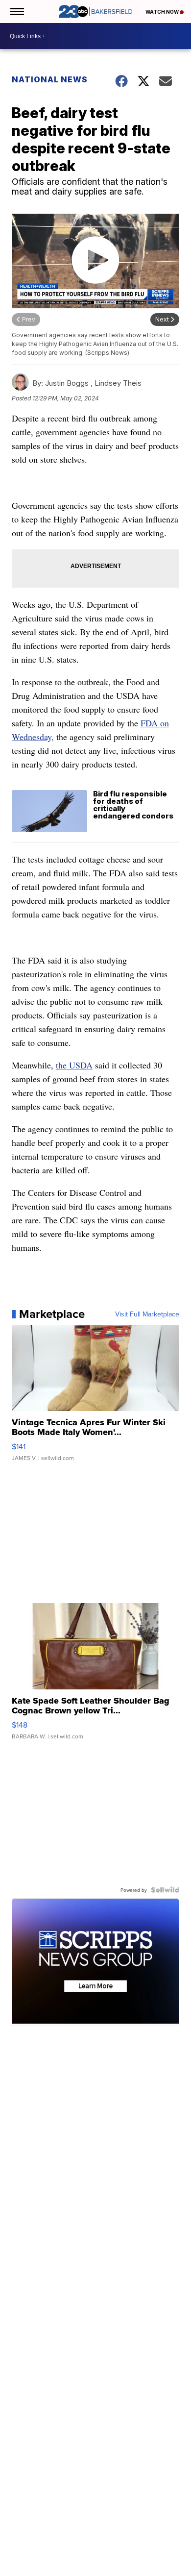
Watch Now (163, 12)
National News (50, 79)
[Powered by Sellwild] (165, 1890)
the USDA (74, 1065)
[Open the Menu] (16, 12)
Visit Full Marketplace (147, 1314)
